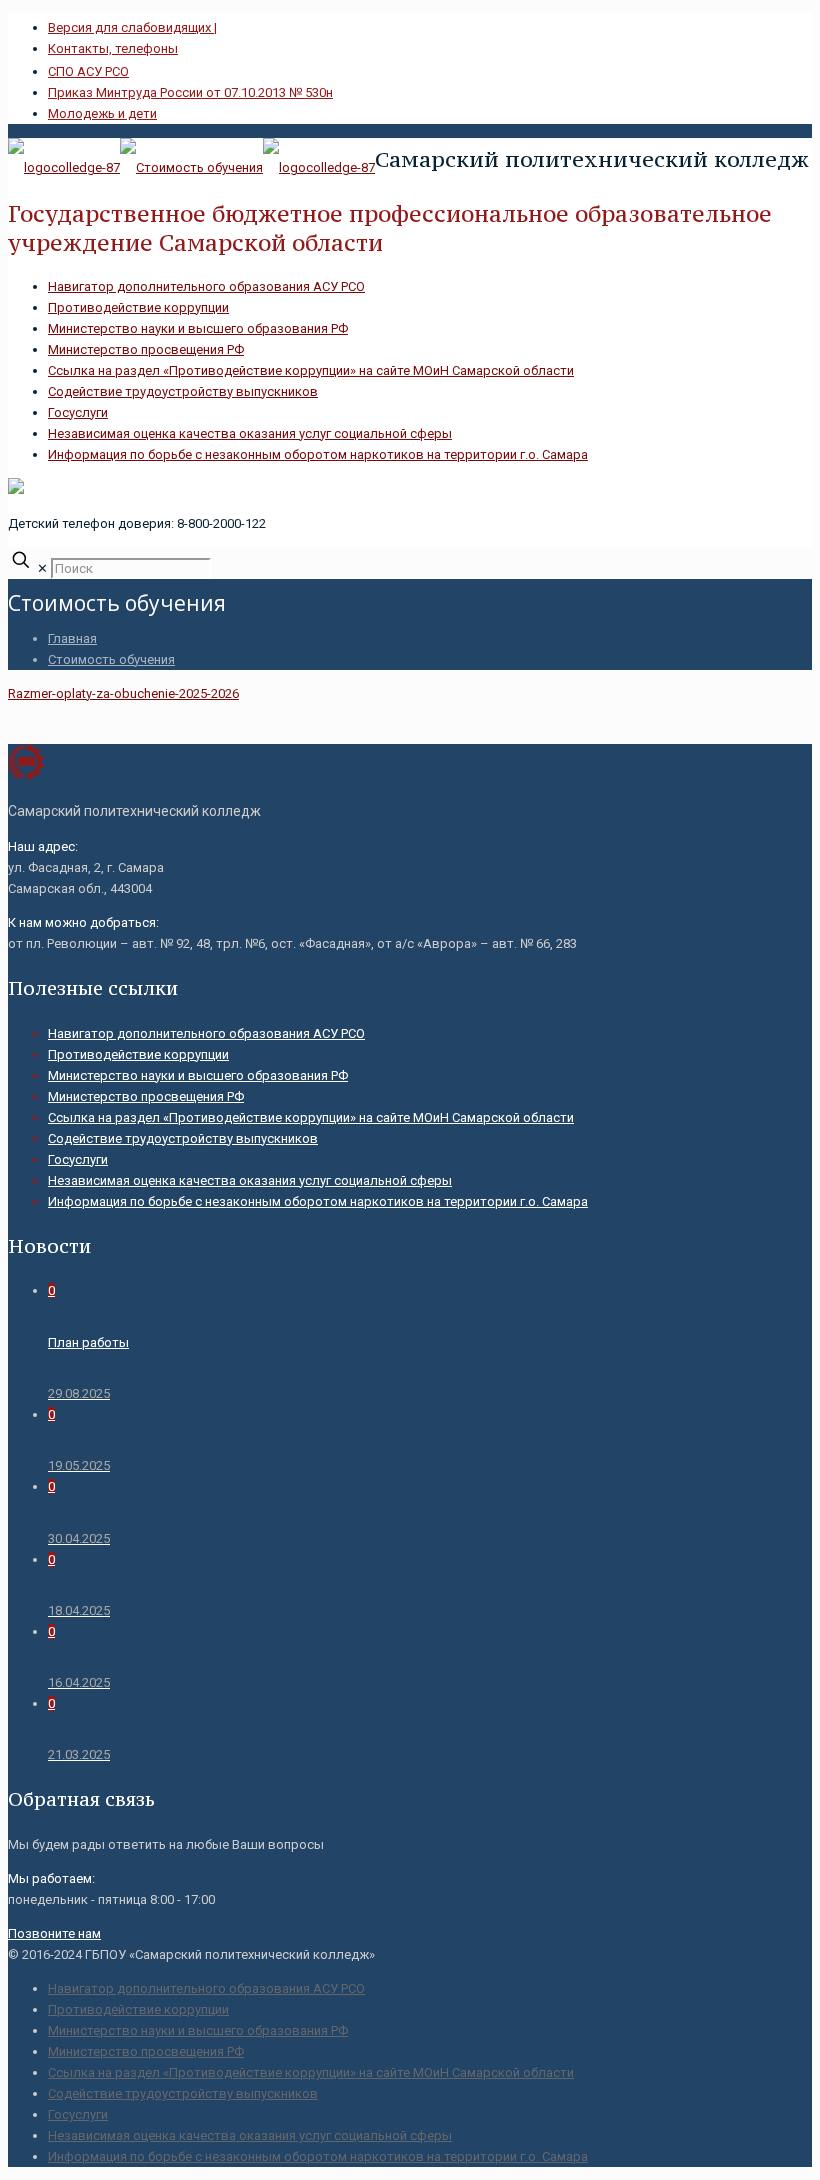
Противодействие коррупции (138, 307)
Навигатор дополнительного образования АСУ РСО (206, 286)
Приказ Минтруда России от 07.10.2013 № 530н (190, 92)
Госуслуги (78, 412)
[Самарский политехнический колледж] (191, 167)
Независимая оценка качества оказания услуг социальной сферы (250, 433)
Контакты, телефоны (113, 48)
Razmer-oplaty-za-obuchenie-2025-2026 (123, 693)
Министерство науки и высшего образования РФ (198, 328)
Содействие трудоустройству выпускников (183, 391)
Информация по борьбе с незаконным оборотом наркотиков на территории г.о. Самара (318, 454)
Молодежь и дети (102, 113)
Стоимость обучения (111, 659)
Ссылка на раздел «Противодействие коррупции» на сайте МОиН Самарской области (311, 370)
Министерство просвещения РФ (146, 349)
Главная (72, 638)
